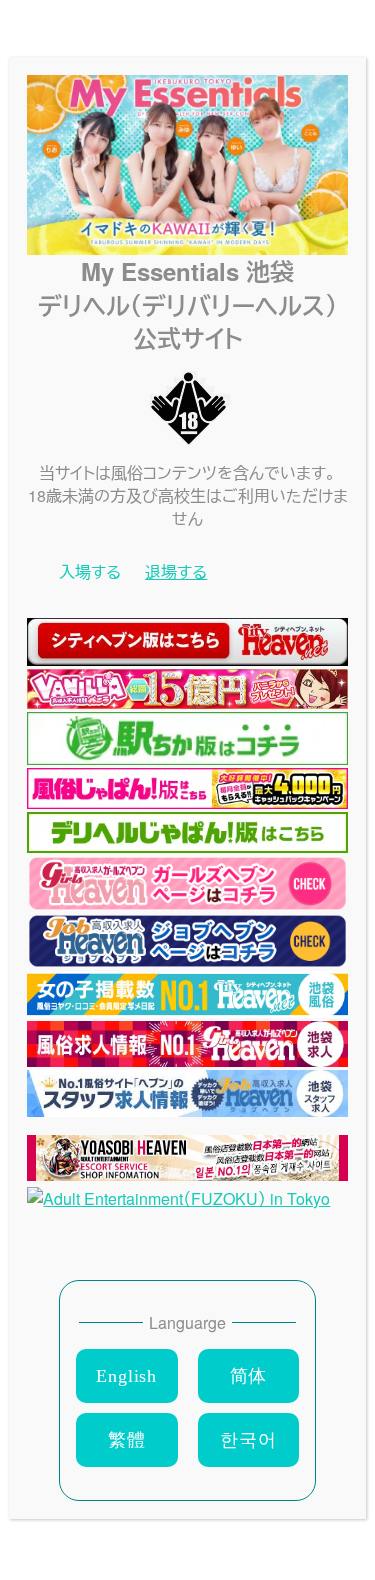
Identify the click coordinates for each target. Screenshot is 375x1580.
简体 (249, 1376)
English (126, 1376)
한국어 (248, 1440)
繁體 (127, 1440)
